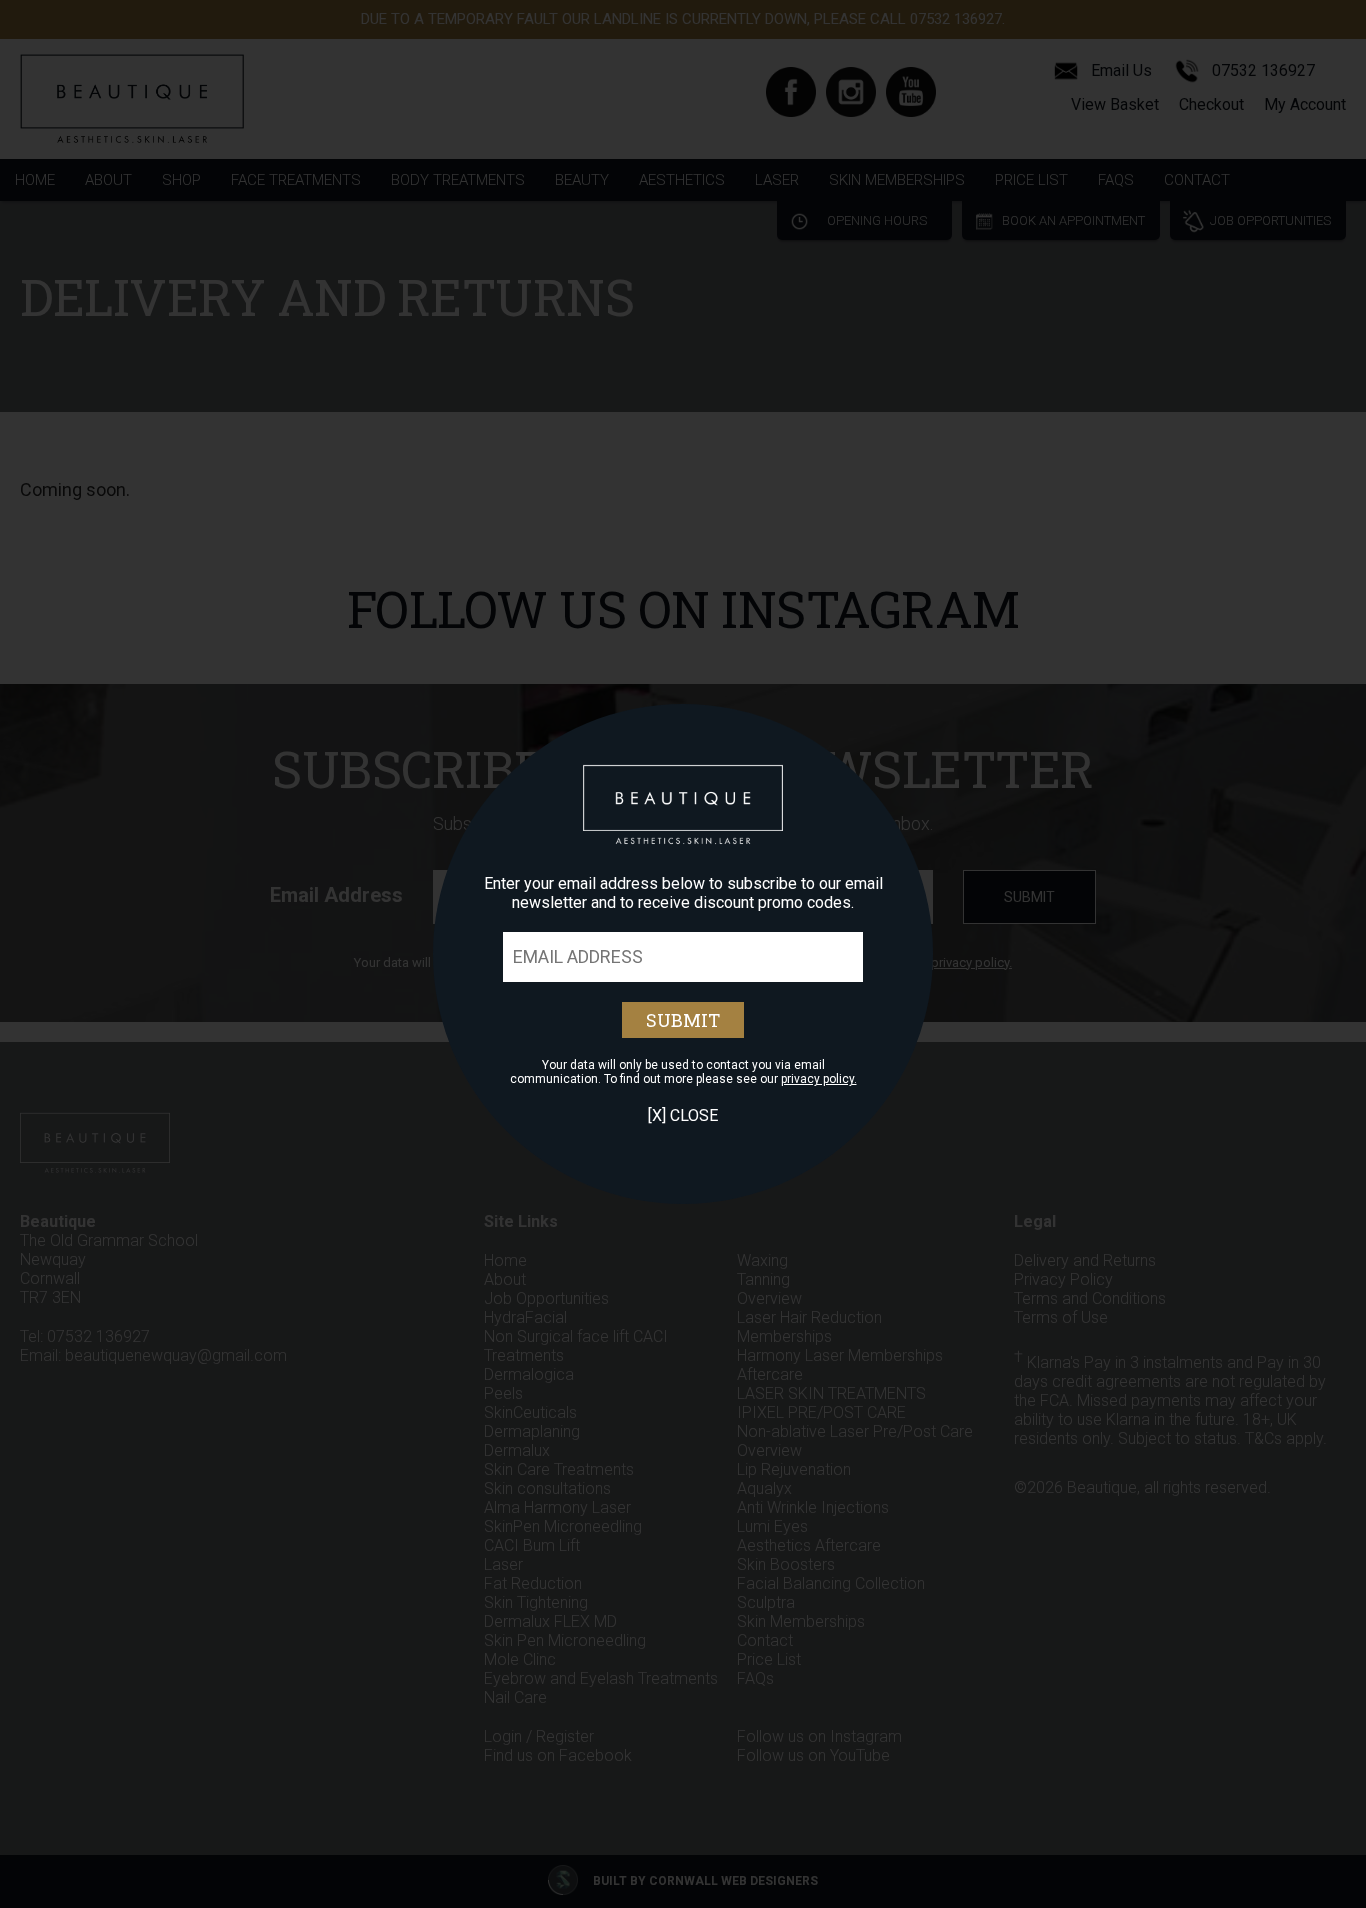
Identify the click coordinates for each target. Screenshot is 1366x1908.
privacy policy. (819, 1079)
